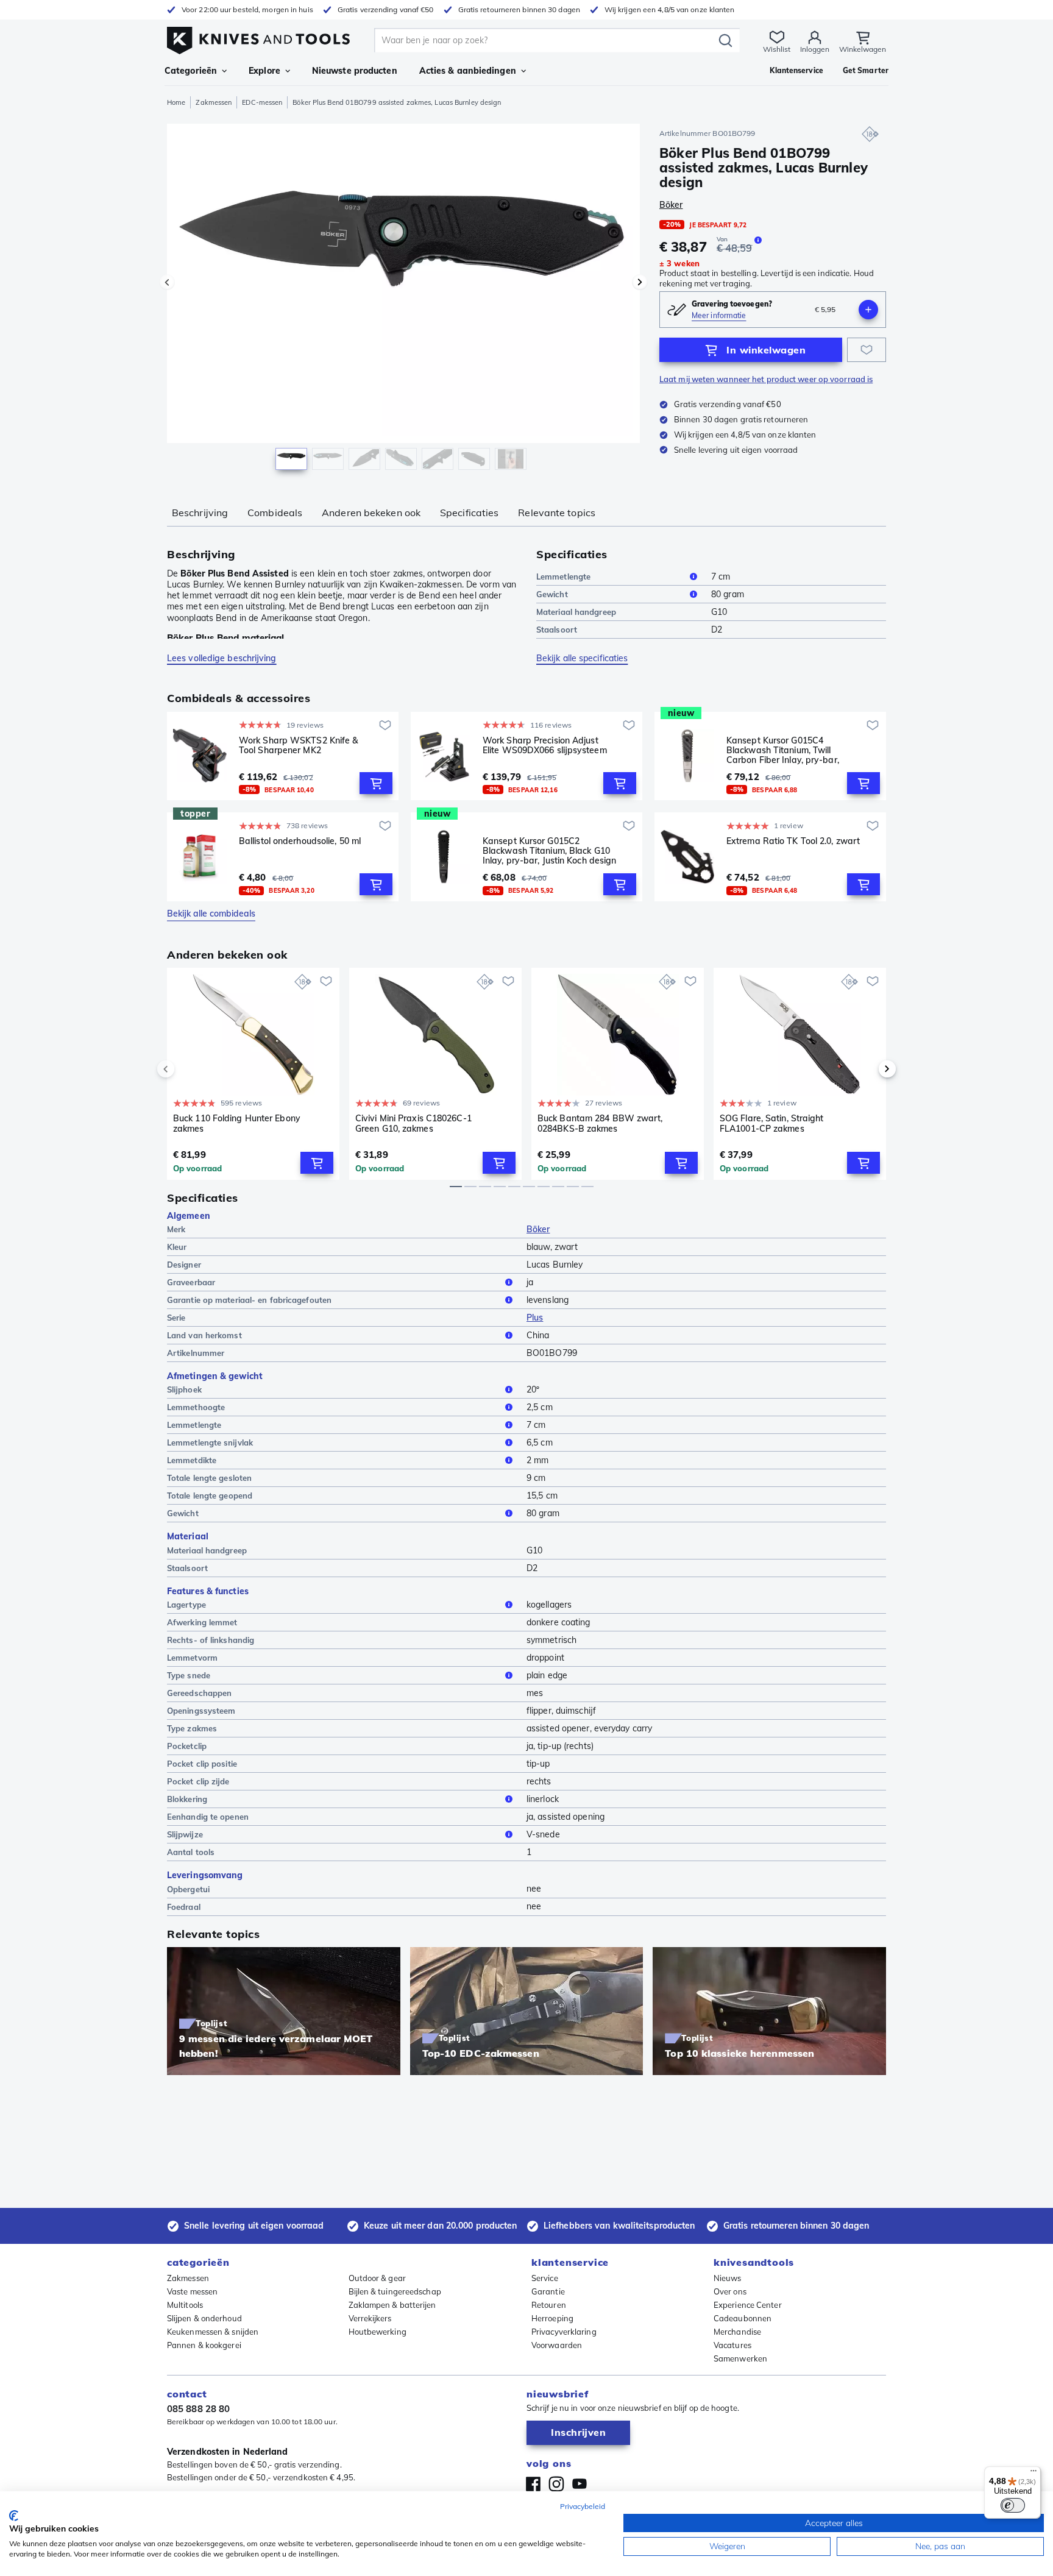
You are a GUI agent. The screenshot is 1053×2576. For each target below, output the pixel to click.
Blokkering (187, 1799)
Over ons (730, 2291)
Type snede (189, 1675)
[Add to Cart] (376, 783)
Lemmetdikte (192, 1460)
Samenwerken (740, 2358)
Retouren (549, 2305)
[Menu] (1033, 2474)
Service (545, 2278)
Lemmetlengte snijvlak (210, 1442)
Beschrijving (200, 513)
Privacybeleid (583, 2506)
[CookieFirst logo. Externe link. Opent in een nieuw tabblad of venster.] (14, 2516)
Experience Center (748, 2305)
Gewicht (552, 594)
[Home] (258, 37)
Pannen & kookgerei (204, 2345)
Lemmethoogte (196, 1407)
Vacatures (732, 2345)
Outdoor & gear (377, 2278)
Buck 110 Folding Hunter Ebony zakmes (237, 1123)
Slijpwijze (185, 1834)
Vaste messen (192, 2291)
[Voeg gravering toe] (868, 310)
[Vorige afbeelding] (167, 282)
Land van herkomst (204, 1335)
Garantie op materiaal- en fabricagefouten (249, 1300)
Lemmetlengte (563, 577)
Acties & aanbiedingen (468, 71)
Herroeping (552, 2318)
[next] (867, 1069)
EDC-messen (262, 102)
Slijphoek (184, 1389)
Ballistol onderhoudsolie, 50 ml (300, 841)
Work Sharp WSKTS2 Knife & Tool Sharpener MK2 (299, 746)
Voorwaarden (557, 2345)
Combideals (275, 513)
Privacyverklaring (564, 2332)
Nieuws (728, 2278)
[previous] (186, 1069)
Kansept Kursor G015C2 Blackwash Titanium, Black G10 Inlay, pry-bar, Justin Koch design (549, 851)
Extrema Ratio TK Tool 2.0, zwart (793, 841)
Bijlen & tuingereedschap (395, 2291)
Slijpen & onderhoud (204, 2318)
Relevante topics (557, 513)
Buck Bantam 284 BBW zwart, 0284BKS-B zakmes (600, 1123)
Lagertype (186, 1605)
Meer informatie (719, 315)
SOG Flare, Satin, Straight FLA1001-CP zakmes (772, 1123)
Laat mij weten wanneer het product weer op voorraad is (766, 379)
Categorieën (191, 71)
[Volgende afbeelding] (640, 282)
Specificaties (469, 513)
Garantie (548, 2291)
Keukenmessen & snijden (213, 2332)
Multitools (185, 2305)
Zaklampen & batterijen (392, 2305)
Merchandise (737, 2332)
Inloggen (815, 49)
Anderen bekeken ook (371, 513)
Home (176, 102)
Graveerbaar (191, 1282)
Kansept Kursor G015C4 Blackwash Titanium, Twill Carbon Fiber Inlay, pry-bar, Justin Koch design (783, 750)
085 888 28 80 (198, 2409)
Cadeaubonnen (743, 2318)
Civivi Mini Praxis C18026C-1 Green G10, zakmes (413, 1123)
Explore (264, 71)
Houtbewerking (378, 2332)
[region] (403, 300)
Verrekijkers (370, 2318)
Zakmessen (214, 102)
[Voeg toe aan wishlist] (867, 350)
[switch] (1013, 2505)
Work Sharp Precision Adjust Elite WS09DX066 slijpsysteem (545, 746)
